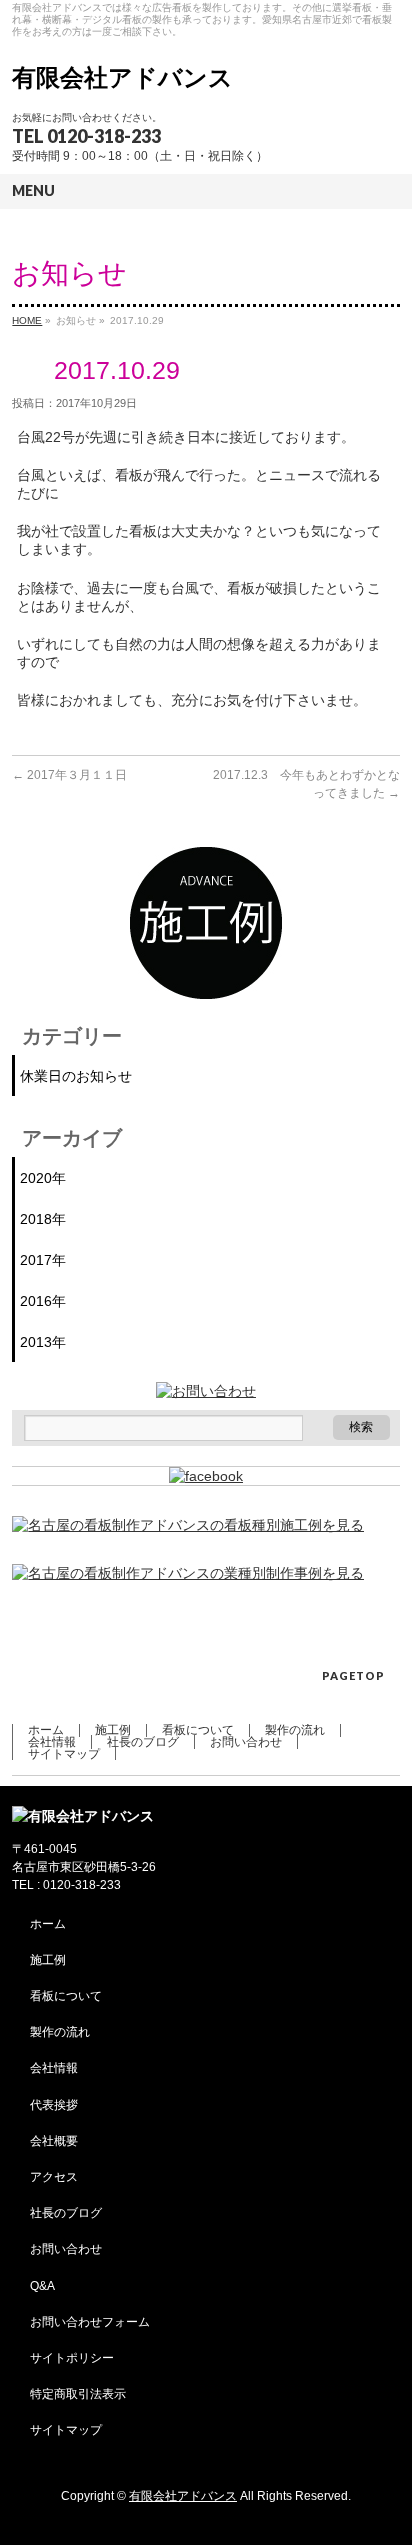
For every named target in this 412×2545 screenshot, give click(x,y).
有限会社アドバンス (122, 77)
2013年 (43, 1342)
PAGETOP (353, 1675)
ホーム (46, 1730)
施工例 (113, 1730)
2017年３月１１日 (69, 775)
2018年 (43, 1219)
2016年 (43, 1301)
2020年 (43, 1178)
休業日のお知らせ (76, 1076)
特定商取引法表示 (78, 2394)
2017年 (43, 1260)
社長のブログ (143, 1742)
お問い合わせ (246, 1742)
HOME (27, 320)
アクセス (54, 2177)
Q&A (42, 2286)
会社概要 (54, 2141)
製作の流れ (295, 1730)
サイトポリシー (72, 2358)
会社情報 (52, 1742)
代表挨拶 (54, 2105)
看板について (198, 1730)
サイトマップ (64, 1754)
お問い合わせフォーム (90, 2322)
